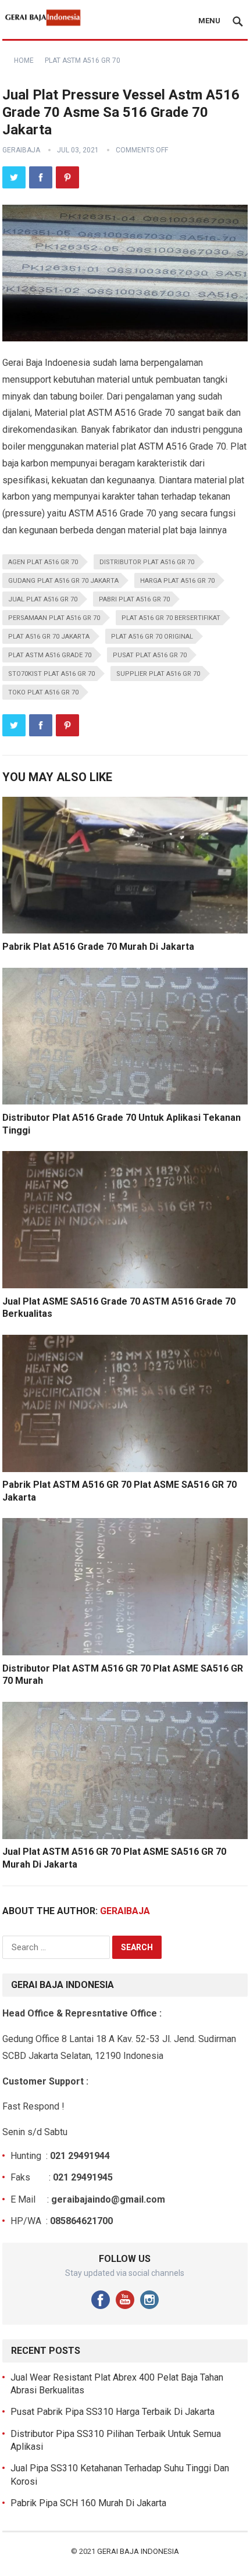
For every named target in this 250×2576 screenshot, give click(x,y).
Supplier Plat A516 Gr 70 (158, 674)
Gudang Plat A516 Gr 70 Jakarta (63, 581)
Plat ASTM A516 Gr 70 (83, 60)
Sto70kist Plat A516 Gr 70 (51, 674)
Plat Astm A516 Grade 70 (50, 655)
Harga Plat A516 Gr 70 (177, 581)
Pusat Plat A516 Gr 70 (150, 655)
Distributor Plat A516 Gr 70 (147, 562)
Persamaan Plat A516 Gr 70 (54, 618)
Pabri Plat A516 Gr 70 (134, 599)
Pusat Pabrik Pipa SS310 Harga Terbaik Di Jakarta (112, 2412)
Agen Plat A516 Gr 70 (43, 562)
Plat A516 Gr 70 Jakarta (49, 637)
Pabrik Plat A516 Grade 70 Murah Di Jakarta (98, 947)
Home (24, 60)
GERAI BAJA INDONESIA (138, 2551)
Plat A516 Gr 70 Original (152, 637)
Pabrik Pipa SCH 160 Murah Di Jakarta (88, 2503)
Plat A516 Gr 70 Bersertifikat (171, 618)
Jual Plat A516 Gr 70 (43, 599)
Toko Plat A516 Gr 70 (43, 692)
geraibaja (21, 150)
